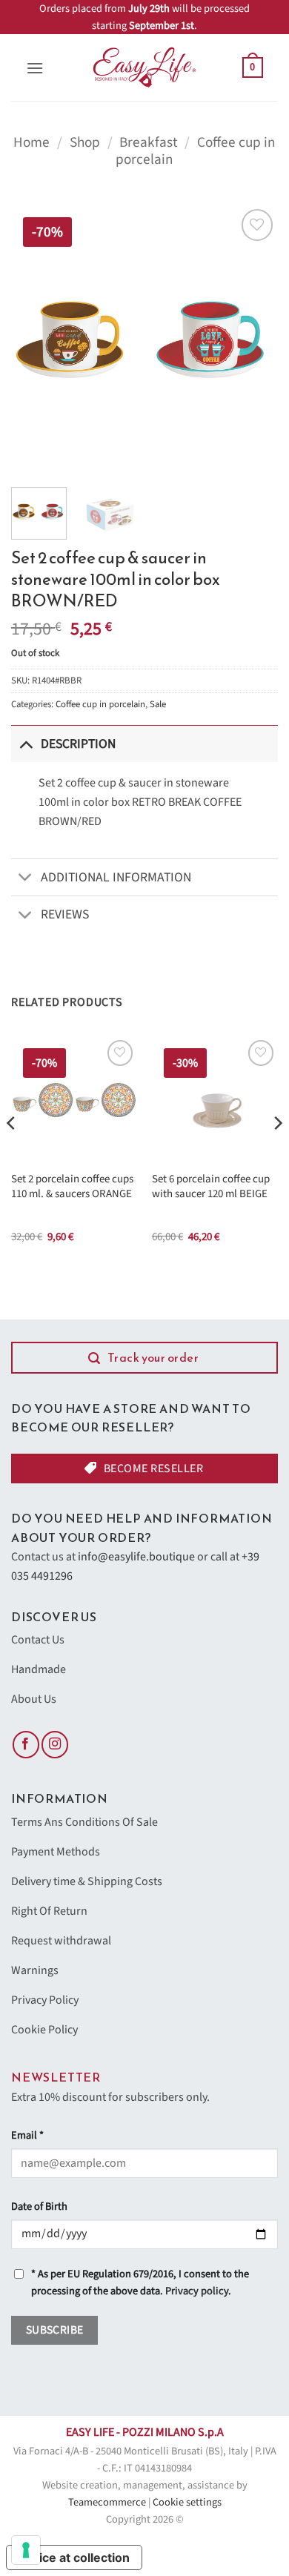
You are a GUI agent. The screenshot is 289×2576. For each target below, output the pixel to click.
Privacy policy (197, 2291)
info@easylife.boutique (136, 1557)
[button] (35, 68)
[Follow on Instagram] (55, 1745)
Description (78, 744)
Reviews (65, 914)
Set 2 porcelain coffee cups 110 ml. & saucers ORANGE (72, 1186)
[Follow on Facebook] (26, 1745)
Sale (158, 704)
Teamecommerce (107, 2502)
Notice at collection (74, 2557)
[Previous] (35, 339)
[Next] (254, 339)
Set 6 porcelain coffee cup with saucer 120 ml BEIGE (211, 1186)
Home (31, 142)
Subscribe (55, 2330)
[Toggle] (26, 744)
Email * (27, 2135)
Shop (85, 142)
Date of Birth (39, 2206)
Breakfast (148, 142)
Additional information (116, 877)
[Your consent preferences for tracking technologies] (26, 2550)
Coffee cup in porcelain (100, 704)
